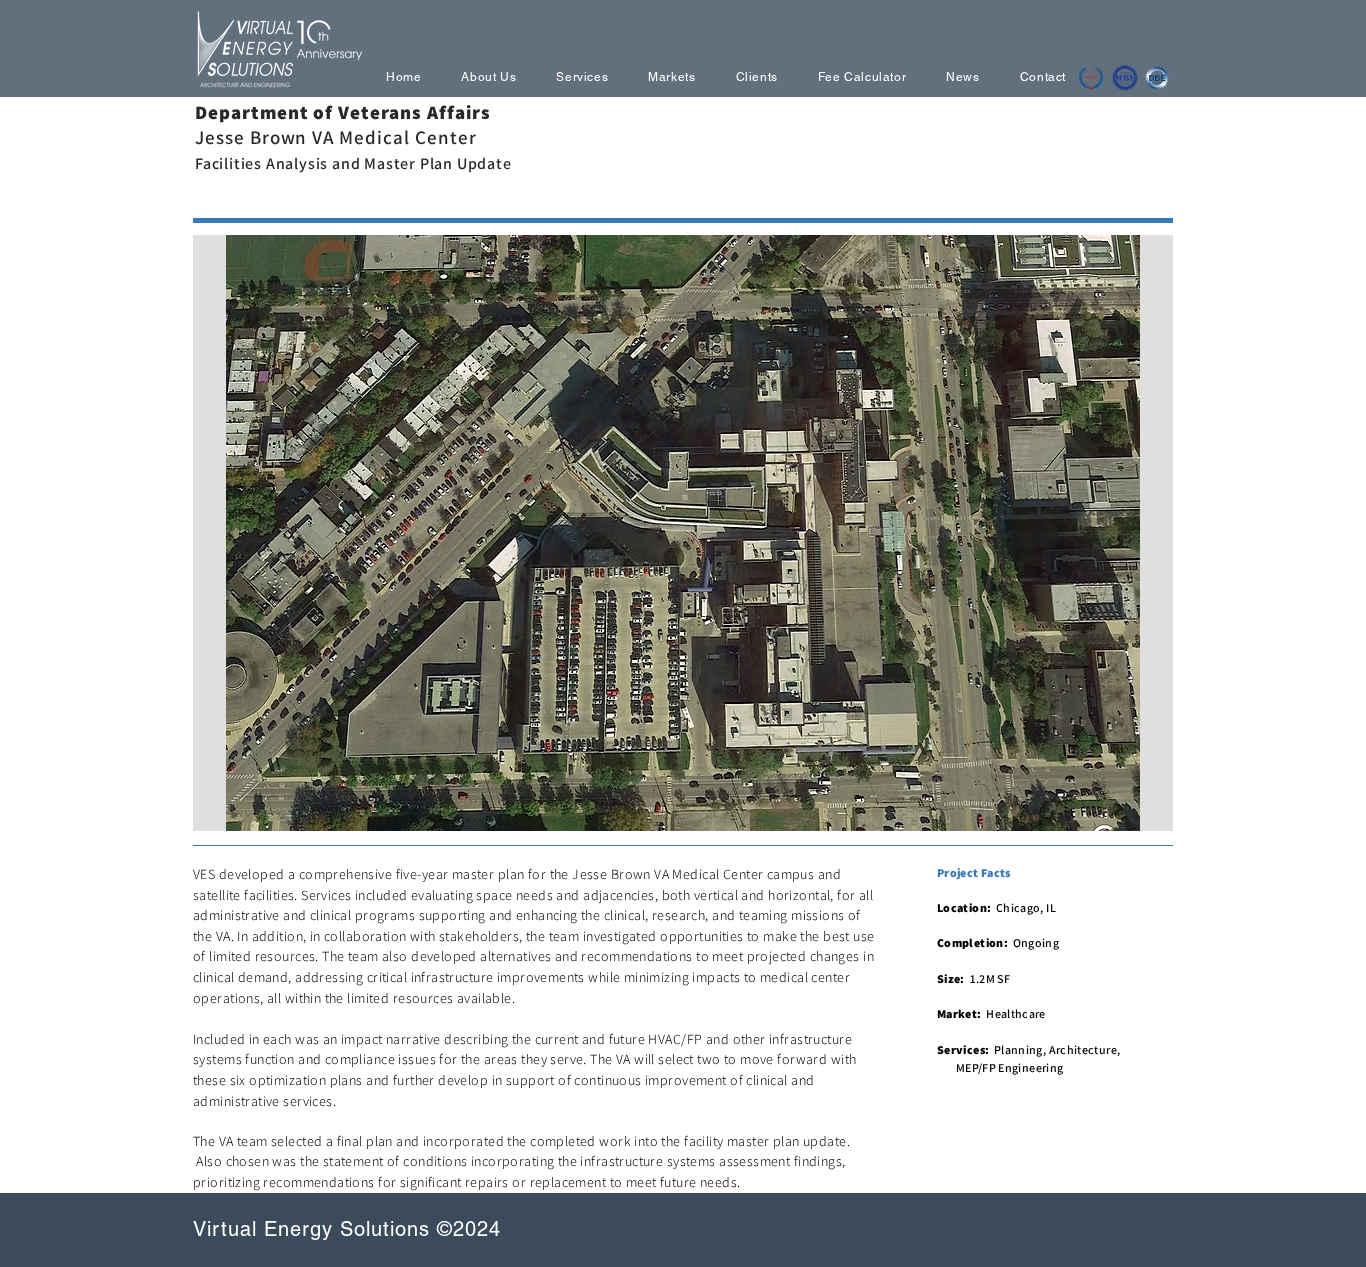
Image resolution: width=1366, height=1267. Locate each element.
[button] (683, 533)
